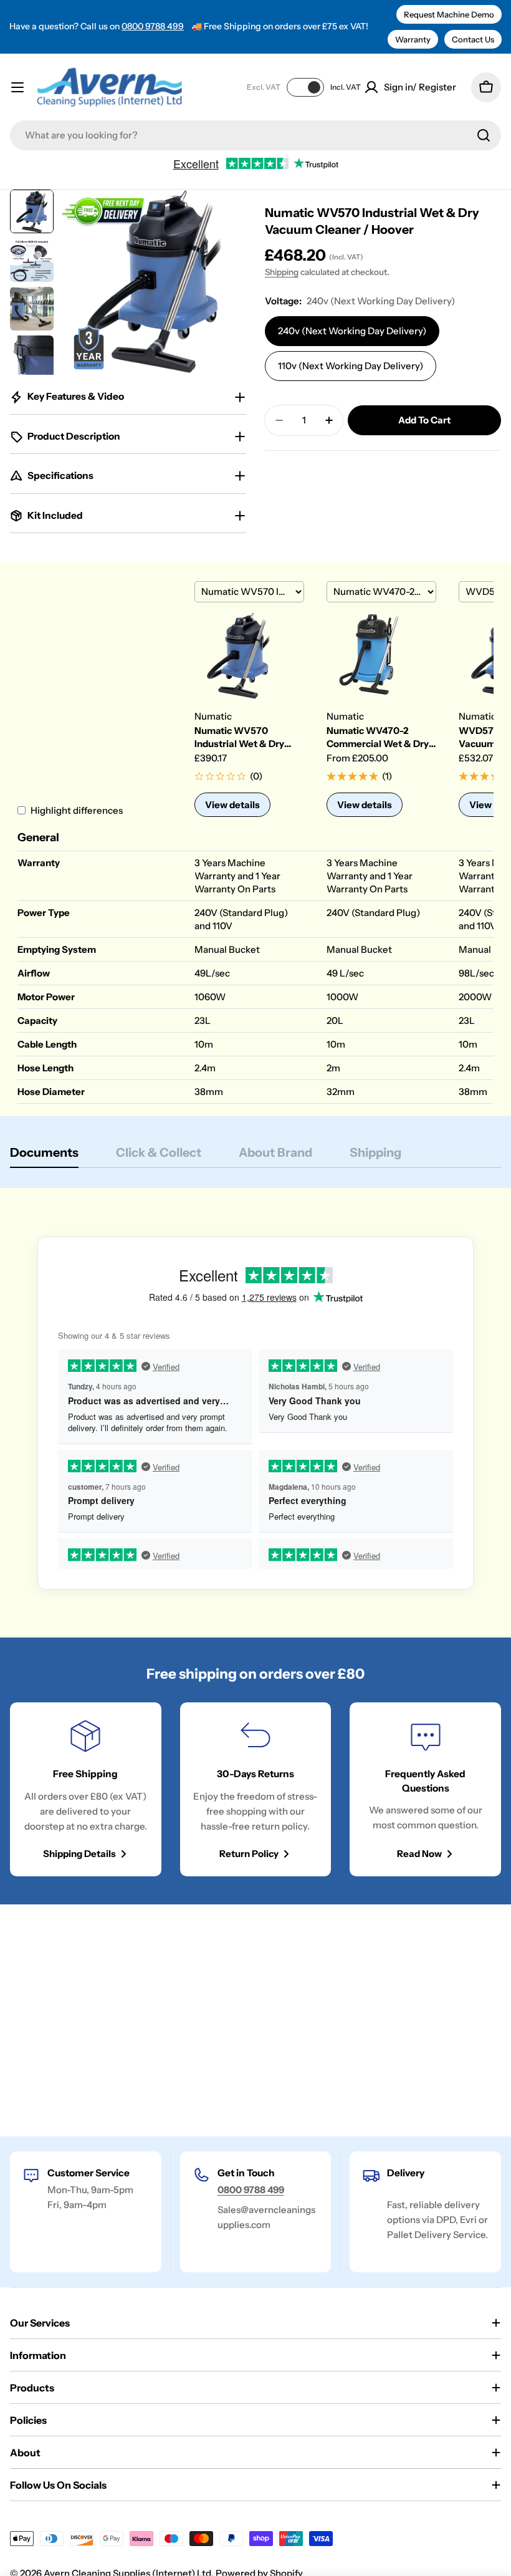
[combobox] (255, 135)
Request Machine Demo (449, 14)
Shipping (282, 272)
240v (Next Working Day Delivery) (352, 331)
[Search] (484, 135)
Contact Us (473, 39)
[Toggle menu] (17, 87)
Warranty (413, 39)
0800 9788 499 (153, 26)
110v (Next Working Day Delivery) (351, 366)
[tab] (44, 1156)
